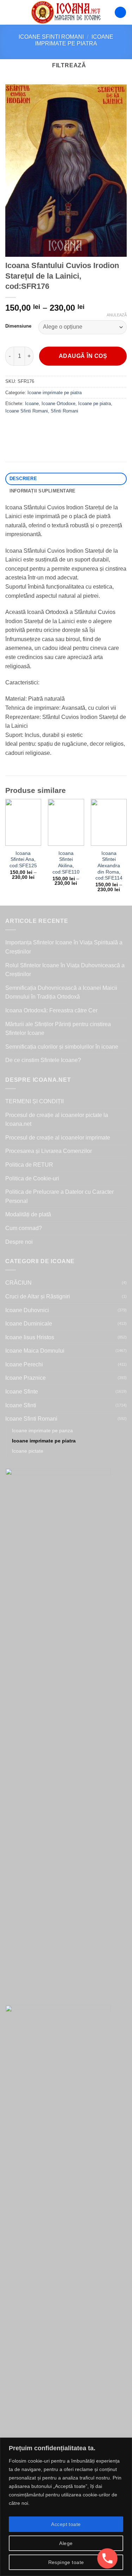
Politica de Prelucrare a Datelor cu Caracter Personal (59, 1196)
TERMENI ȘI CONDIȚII (34, 1101)
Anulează (117, 315)
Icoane (32, 404)
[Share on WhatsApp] (12, 427)
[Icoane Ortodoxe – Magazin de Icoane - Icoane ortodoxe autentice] (66, 12)
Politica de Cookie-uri (32, 1178)
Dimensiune (18, 326)
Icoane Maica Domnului (35, 1351)
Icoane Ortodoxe (58, 404)
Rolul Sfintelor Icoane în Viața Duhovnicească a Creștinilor (65, 970)
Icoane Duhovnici (27, 1310)
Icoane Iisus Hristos (30, 1337)
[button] (10, 12)
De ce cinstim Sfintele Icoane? (43, 1060)
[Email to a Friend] (50, 427)
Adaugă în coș (83, 356)
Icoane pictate (28, 1451)
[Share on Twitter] (37, 427)
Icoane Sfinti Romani (51, 37)
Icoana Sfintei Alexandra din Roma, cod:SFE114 (109, 866)
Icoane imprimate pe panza (42, 1430)
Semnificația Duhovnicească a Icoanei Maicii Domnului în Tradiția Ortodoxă (61, 992)
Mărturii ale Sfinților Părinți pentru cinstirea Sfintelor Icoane (58, 1029)
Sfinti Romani (64, 411)
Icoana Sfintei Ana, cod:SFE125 (23, 859)
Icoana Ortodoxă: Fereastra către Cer (51, 1010)
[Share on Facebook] (24, 427)
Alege (66, 2543)
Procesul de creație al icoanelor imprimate (58, 1138)
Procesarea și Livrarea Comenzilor (49, 1151)
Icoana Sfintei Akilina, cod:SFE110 (66, 863)
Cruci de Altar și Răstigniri (38, 1296)
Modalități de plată (28, 1214)
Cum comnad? (24, 1228)
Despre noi (19, 1242)
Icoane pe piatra (95, 404)
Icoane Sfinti (21, 1405)
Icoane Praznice (26, 1378)
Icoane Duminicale (29, 1324)
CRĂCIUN (18, 1283)
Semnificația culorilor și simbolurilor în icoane (62, 1047)
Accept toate (66, 2524)
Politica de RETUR (29, 1165)
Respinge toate (66, 2562)
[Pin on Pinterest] (62, 427)
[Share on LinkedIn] (75, 427)
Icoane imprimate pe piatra (55, 393)
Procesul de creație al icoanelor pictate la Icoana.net (57, 1120)
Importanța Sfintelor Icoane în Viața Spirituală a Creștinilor (64, 947)
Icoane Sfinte (22, 1392)
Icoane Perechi (24, 1364)
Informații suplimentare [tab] (43, 491)
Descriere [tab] (23, 479)
